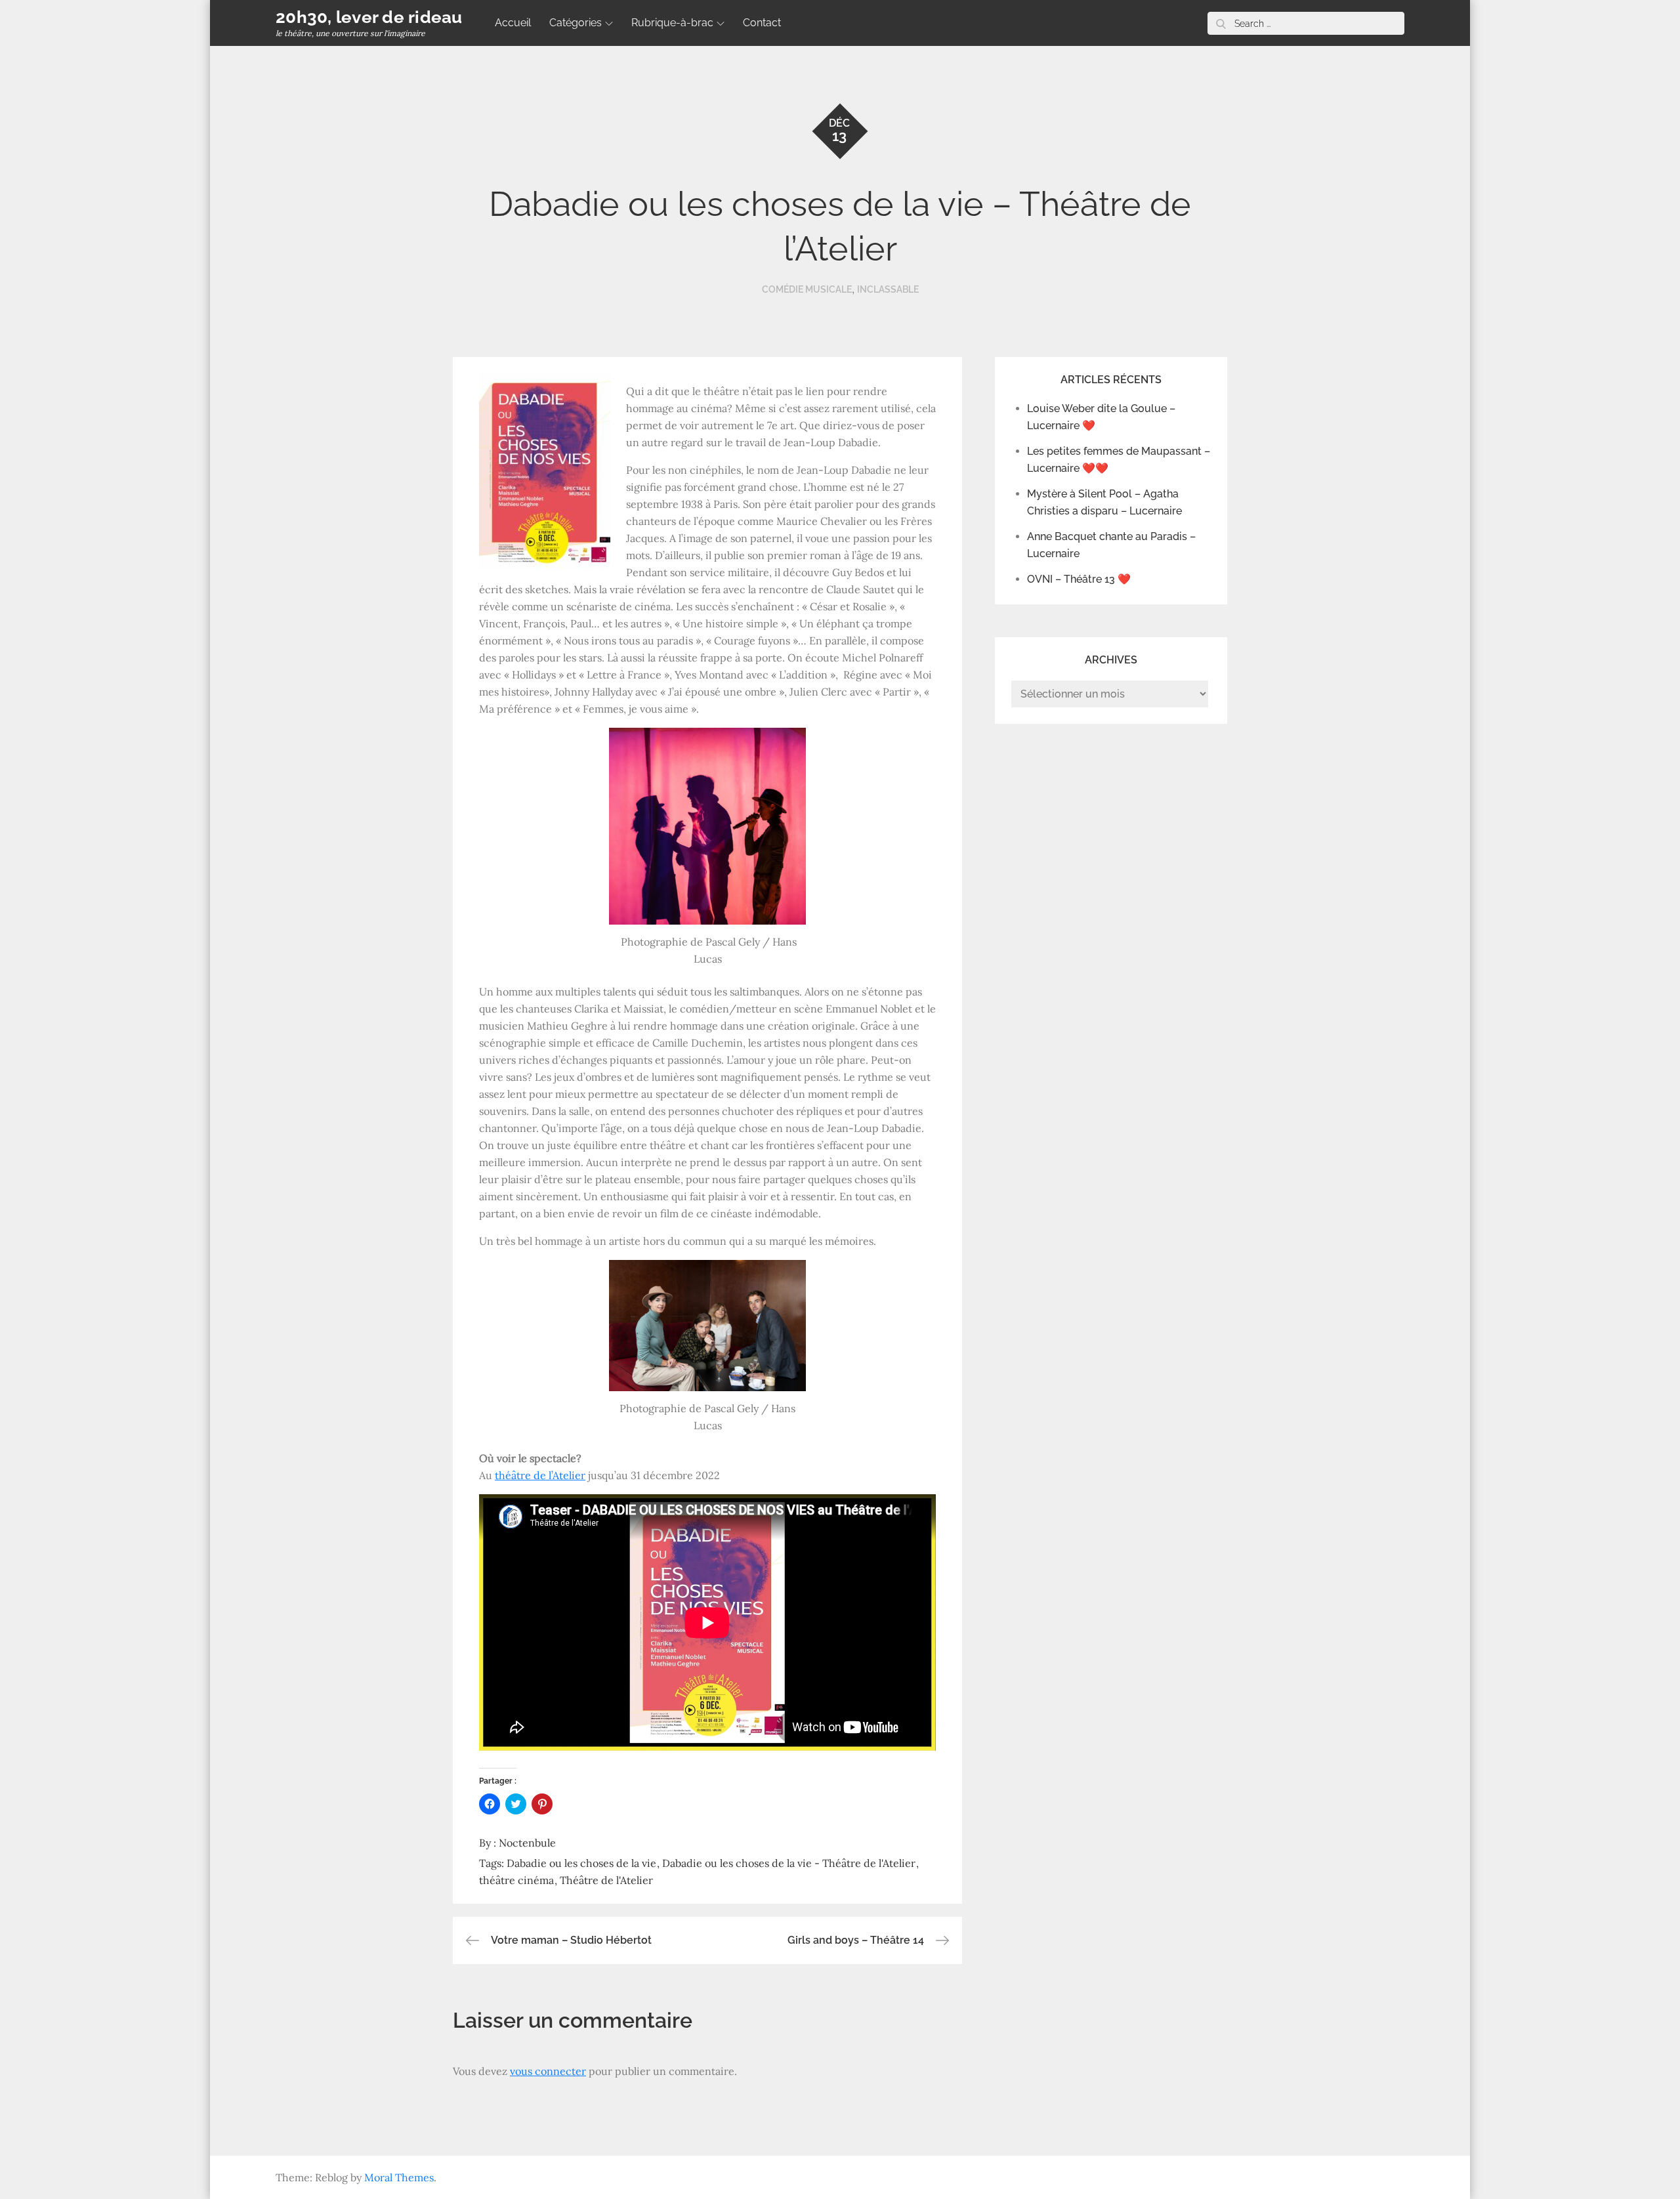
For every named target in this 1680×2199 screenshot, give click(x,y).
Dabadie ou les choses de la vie (581, 1863)
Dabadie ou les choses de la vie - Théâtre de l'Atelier (789, 1863)
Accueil (513, 23)
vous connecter (548, 2071)
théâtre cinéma (516, 1880)
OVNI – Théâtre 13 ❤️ (1079, 579)
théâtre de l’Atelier (540, 1475)
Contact (762, 23)
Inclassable (888, 289)
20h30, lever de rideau (369, 17)
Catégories (576, 23)
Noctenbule (527, 1843)
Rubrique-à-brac (672, 23)
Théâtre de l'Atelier (606, 1880)
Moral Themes (399, 2177)
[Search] (1221, 23)
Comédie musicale (807, 289)
